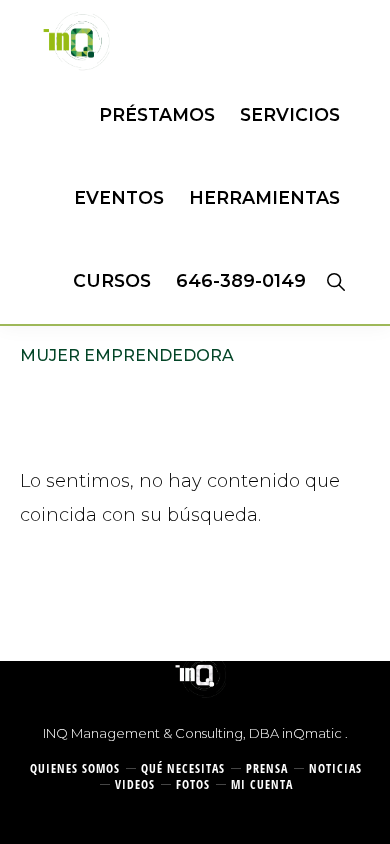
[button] (335, 281)
